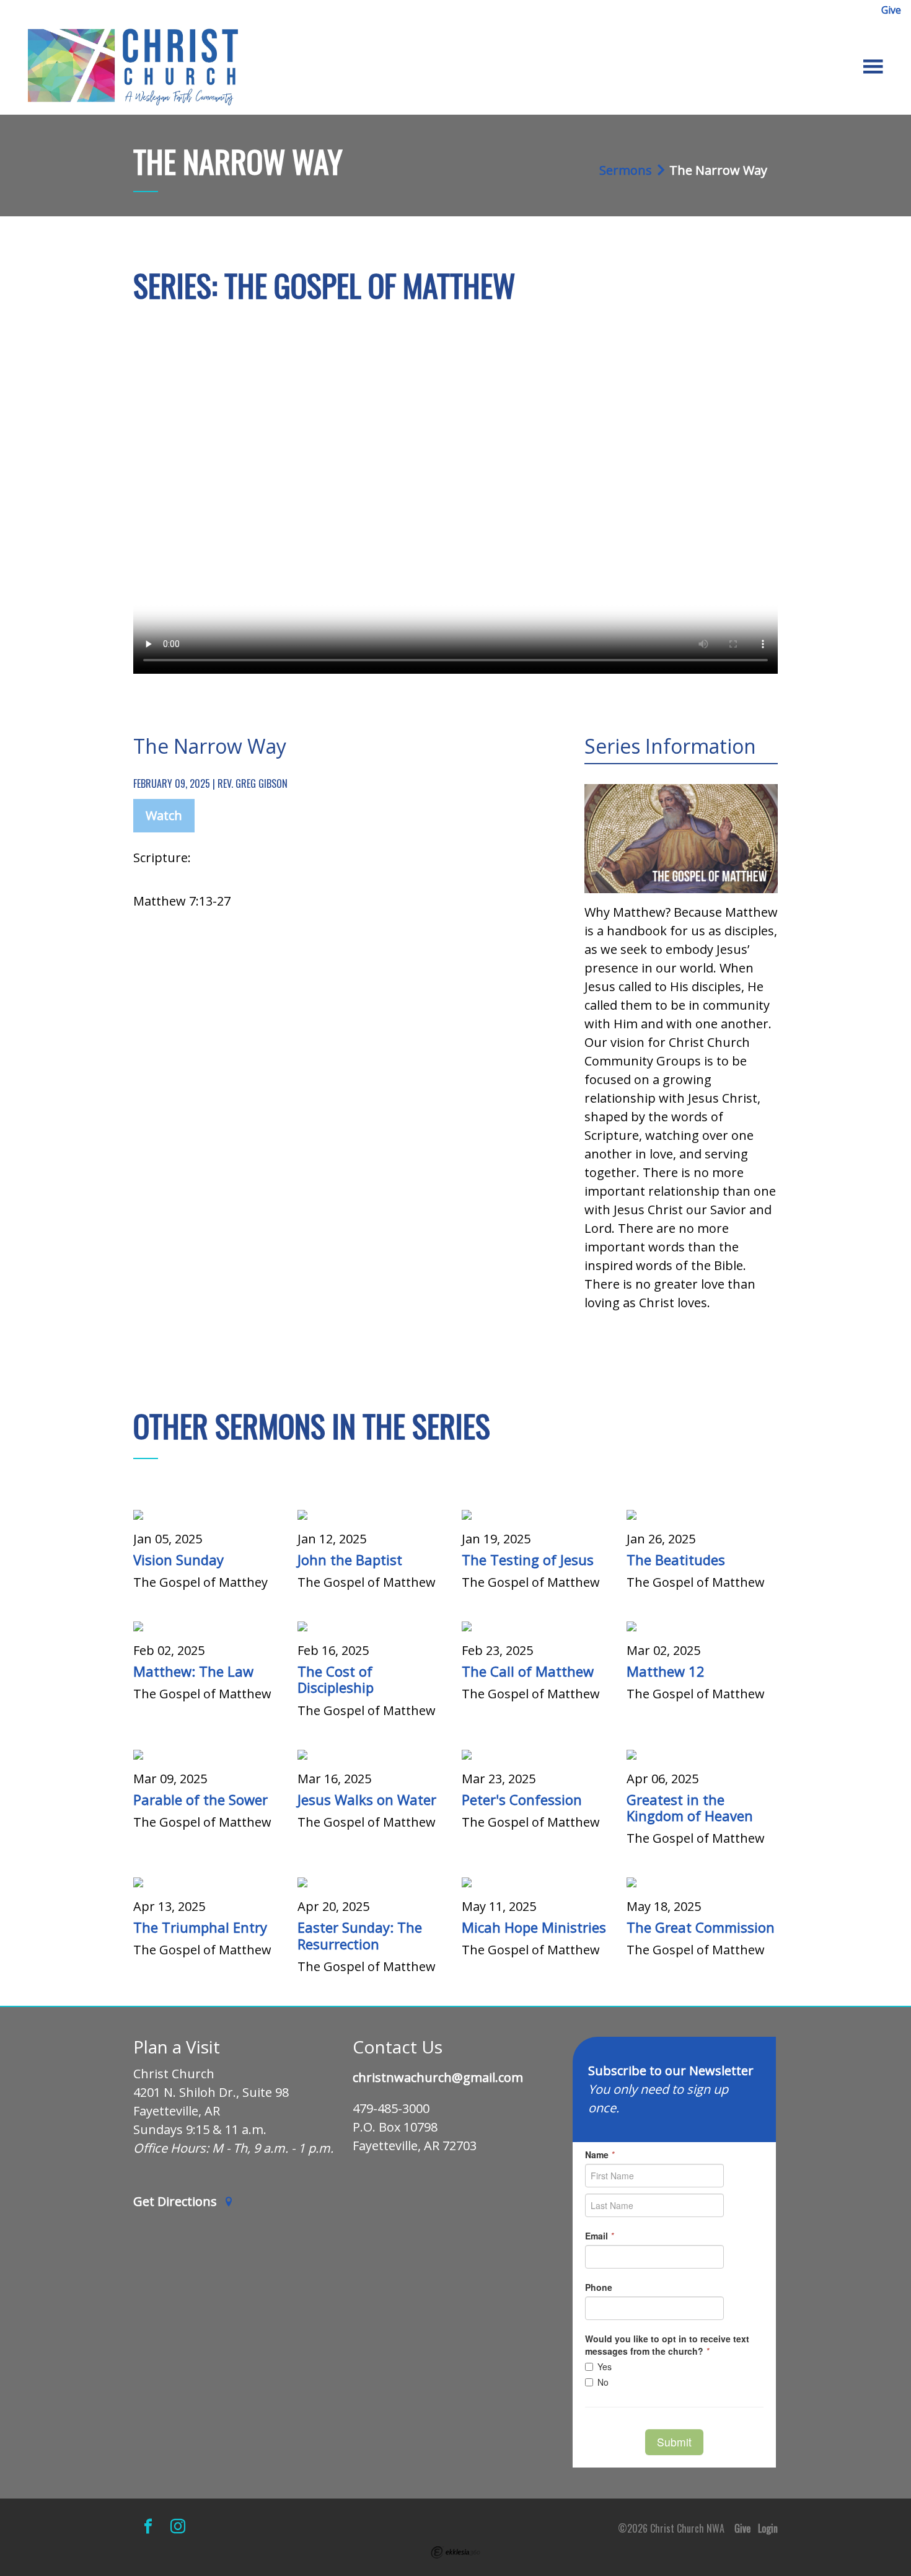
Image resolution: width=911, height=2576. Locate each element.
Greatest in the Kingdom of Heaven (690, 1807)
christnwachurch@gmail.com (438, 2078)
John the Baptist (350, 1559)
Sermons (626, 170)
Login (768, 2528)
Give (891, 10)
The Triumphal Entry (200, 1927)
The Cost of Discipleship (336, 1679)
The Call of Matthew (528, 1671)
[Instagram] (178, 2526)
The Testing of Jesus (528, 1559)
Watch (164, 815)
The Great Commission (701, 1927)
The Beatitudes (676, 1559)
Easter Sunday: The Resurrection (360, 1935)
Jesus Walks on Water (367, 1799)
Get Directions (177, 2202)
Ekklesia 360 (455, 2552)
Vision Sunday (178, 1559)
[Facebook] (148, 2526)
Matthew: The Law (193, 1671)
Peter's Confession (522, 1799)
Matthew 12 (666, 1671)
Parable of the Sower (200, 1799)
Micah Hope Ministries (534, 1927)
